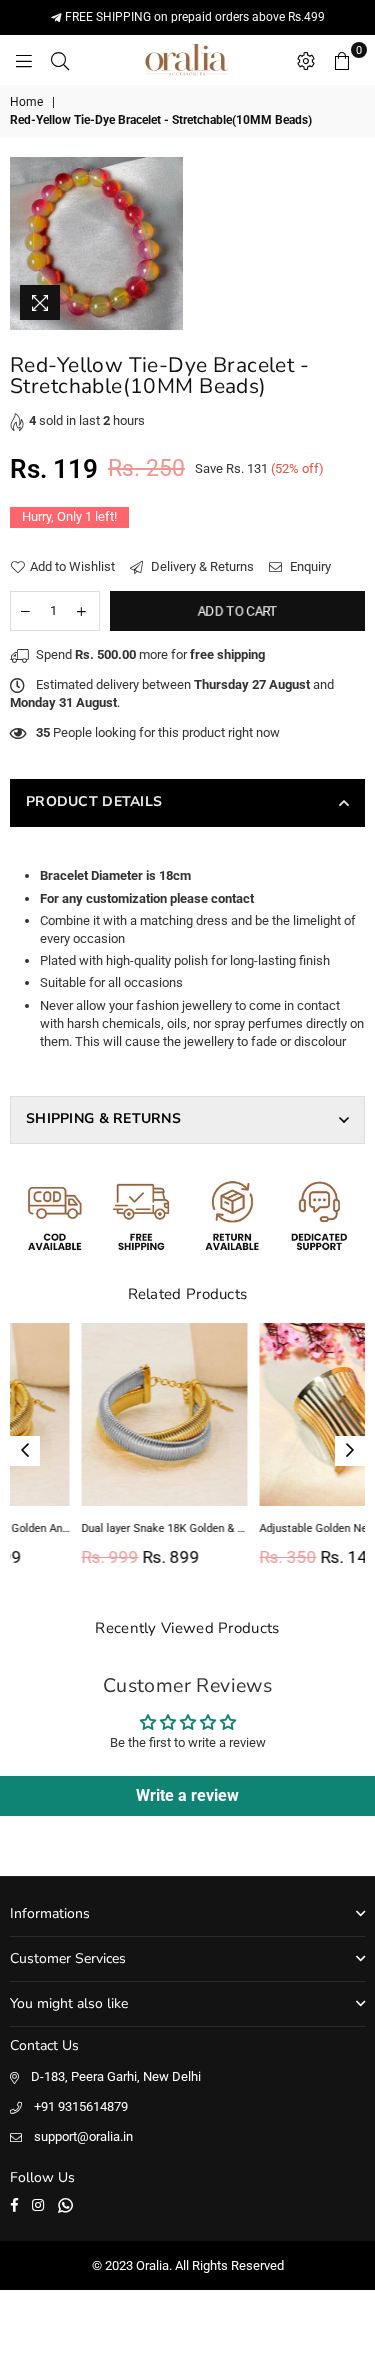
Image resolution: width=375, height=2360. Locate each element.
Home (26, 102)
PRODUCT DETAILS (94, 801)
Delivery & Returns (201, 566)
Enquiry (309, 566)
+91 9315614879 (81, 2106)
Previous (25, 1451)
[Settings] (306, 60)
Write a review (187, 1795)
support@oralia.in (83, 2136)
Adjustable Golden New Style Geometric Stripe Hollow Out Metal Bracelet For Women (279, 1528)
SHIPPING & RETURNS (103, 1118)
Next (350, 1451)
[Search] (60, 60)
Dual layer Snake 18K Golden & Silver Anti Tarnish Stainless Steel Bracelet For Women (101, 1528)
